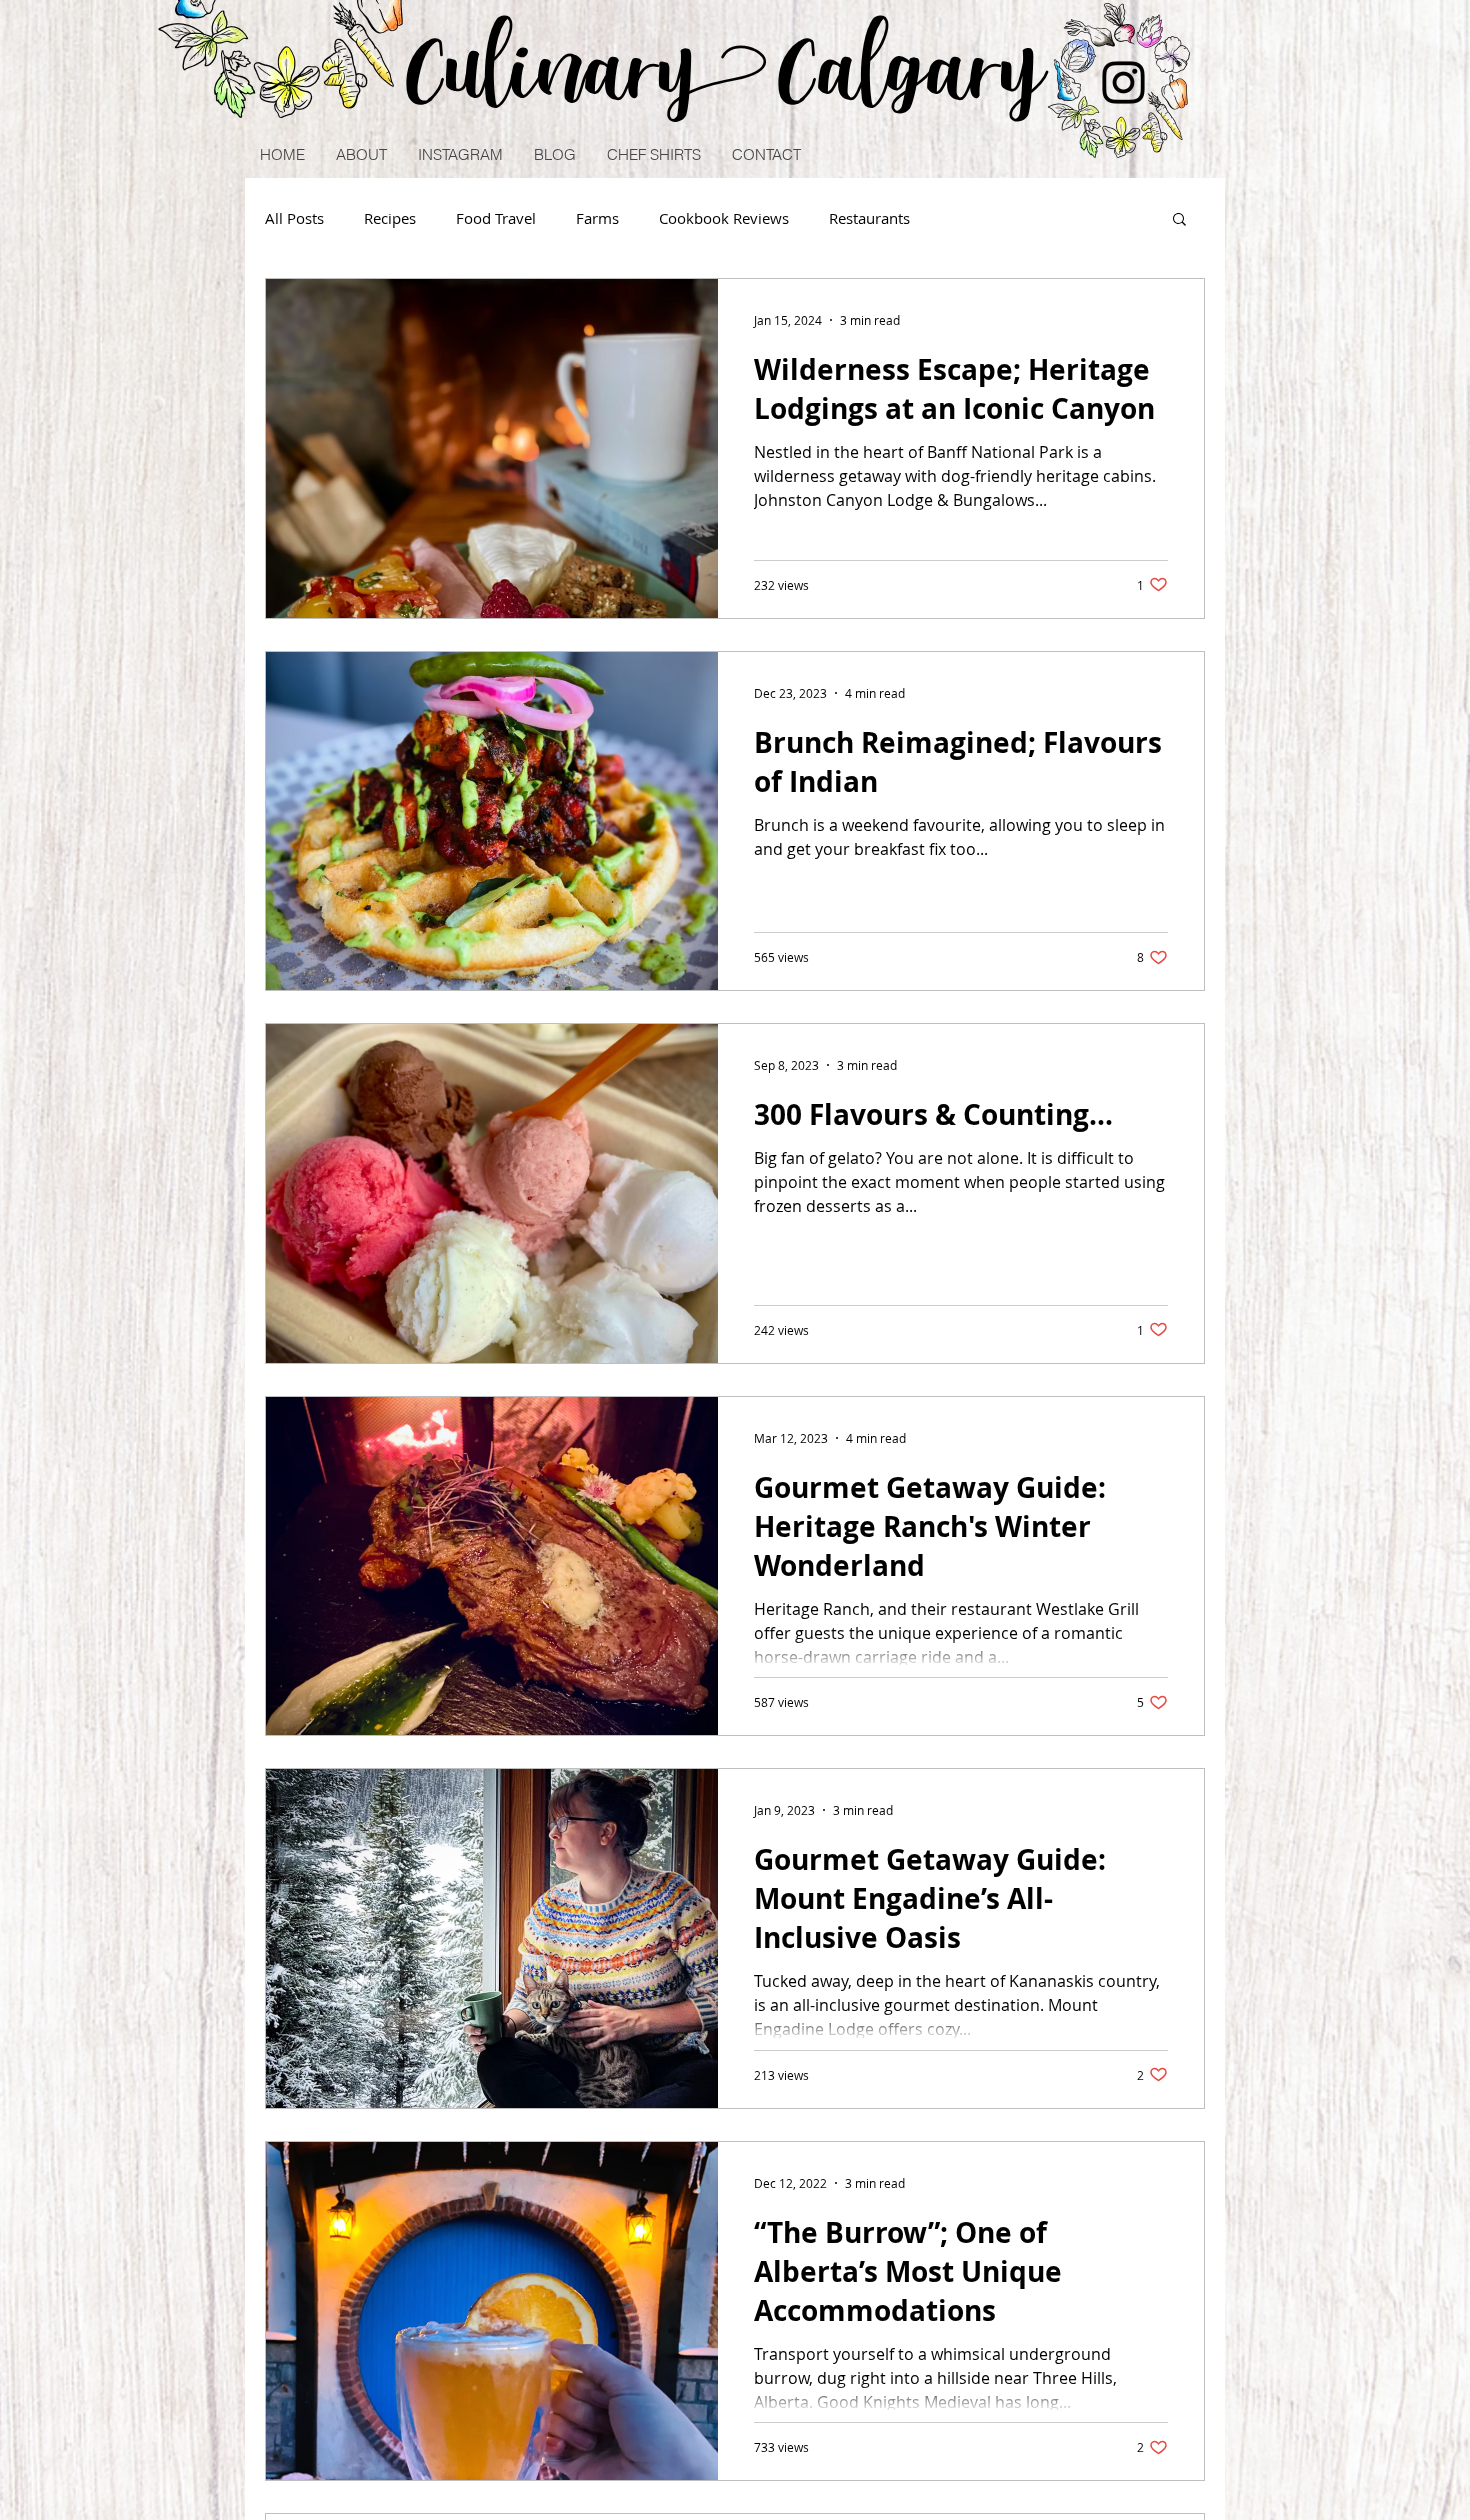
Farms (597, 218)
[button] (1179, 220)
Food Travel (496, 218)
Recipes (390, 218)
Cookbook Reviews (724, 218)
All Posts (294, 218)
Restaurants (869, 218)
